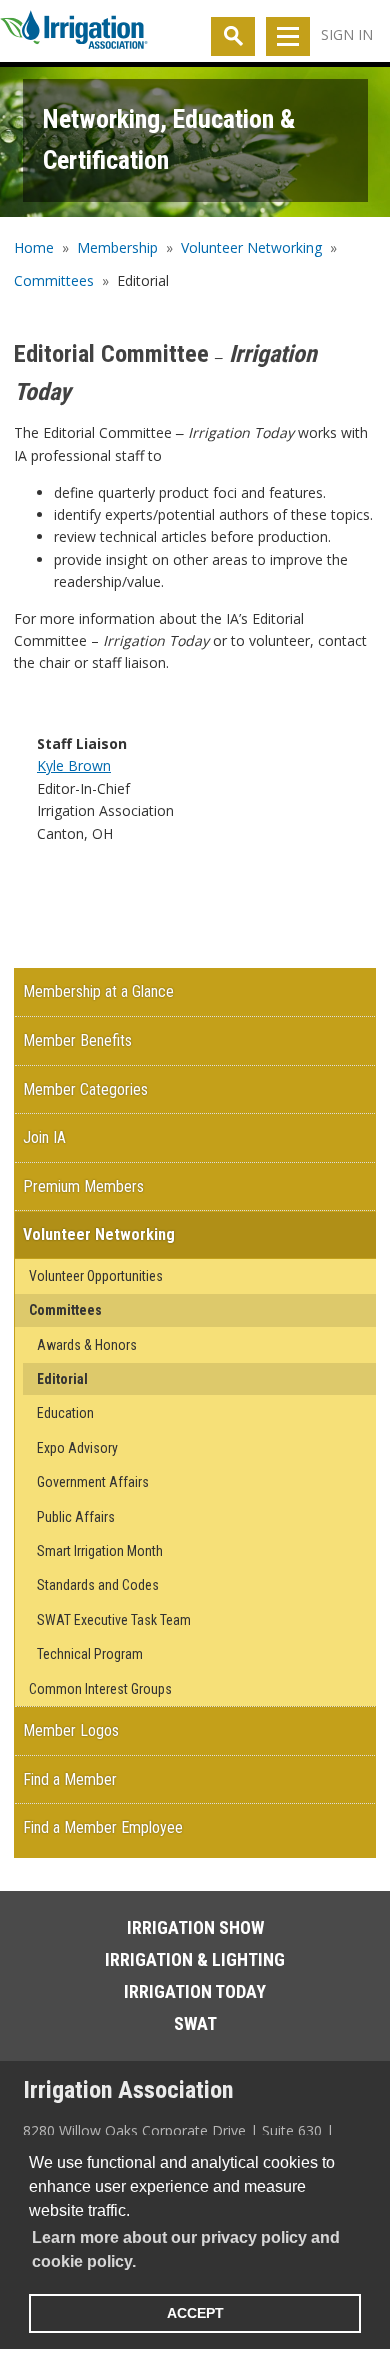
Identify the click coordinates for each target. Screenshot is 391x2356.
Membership (117, 247)
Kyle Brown (74, 765)
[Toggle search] (233, 36)
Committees (54, 280)
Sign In (347, 34)
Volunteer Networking (251, 247)
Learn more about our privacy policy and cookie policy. (186, 2249)
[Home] (74, 33)
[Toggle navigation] (288, 36)
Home (34, 247)
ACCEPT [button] (195, 2313)
